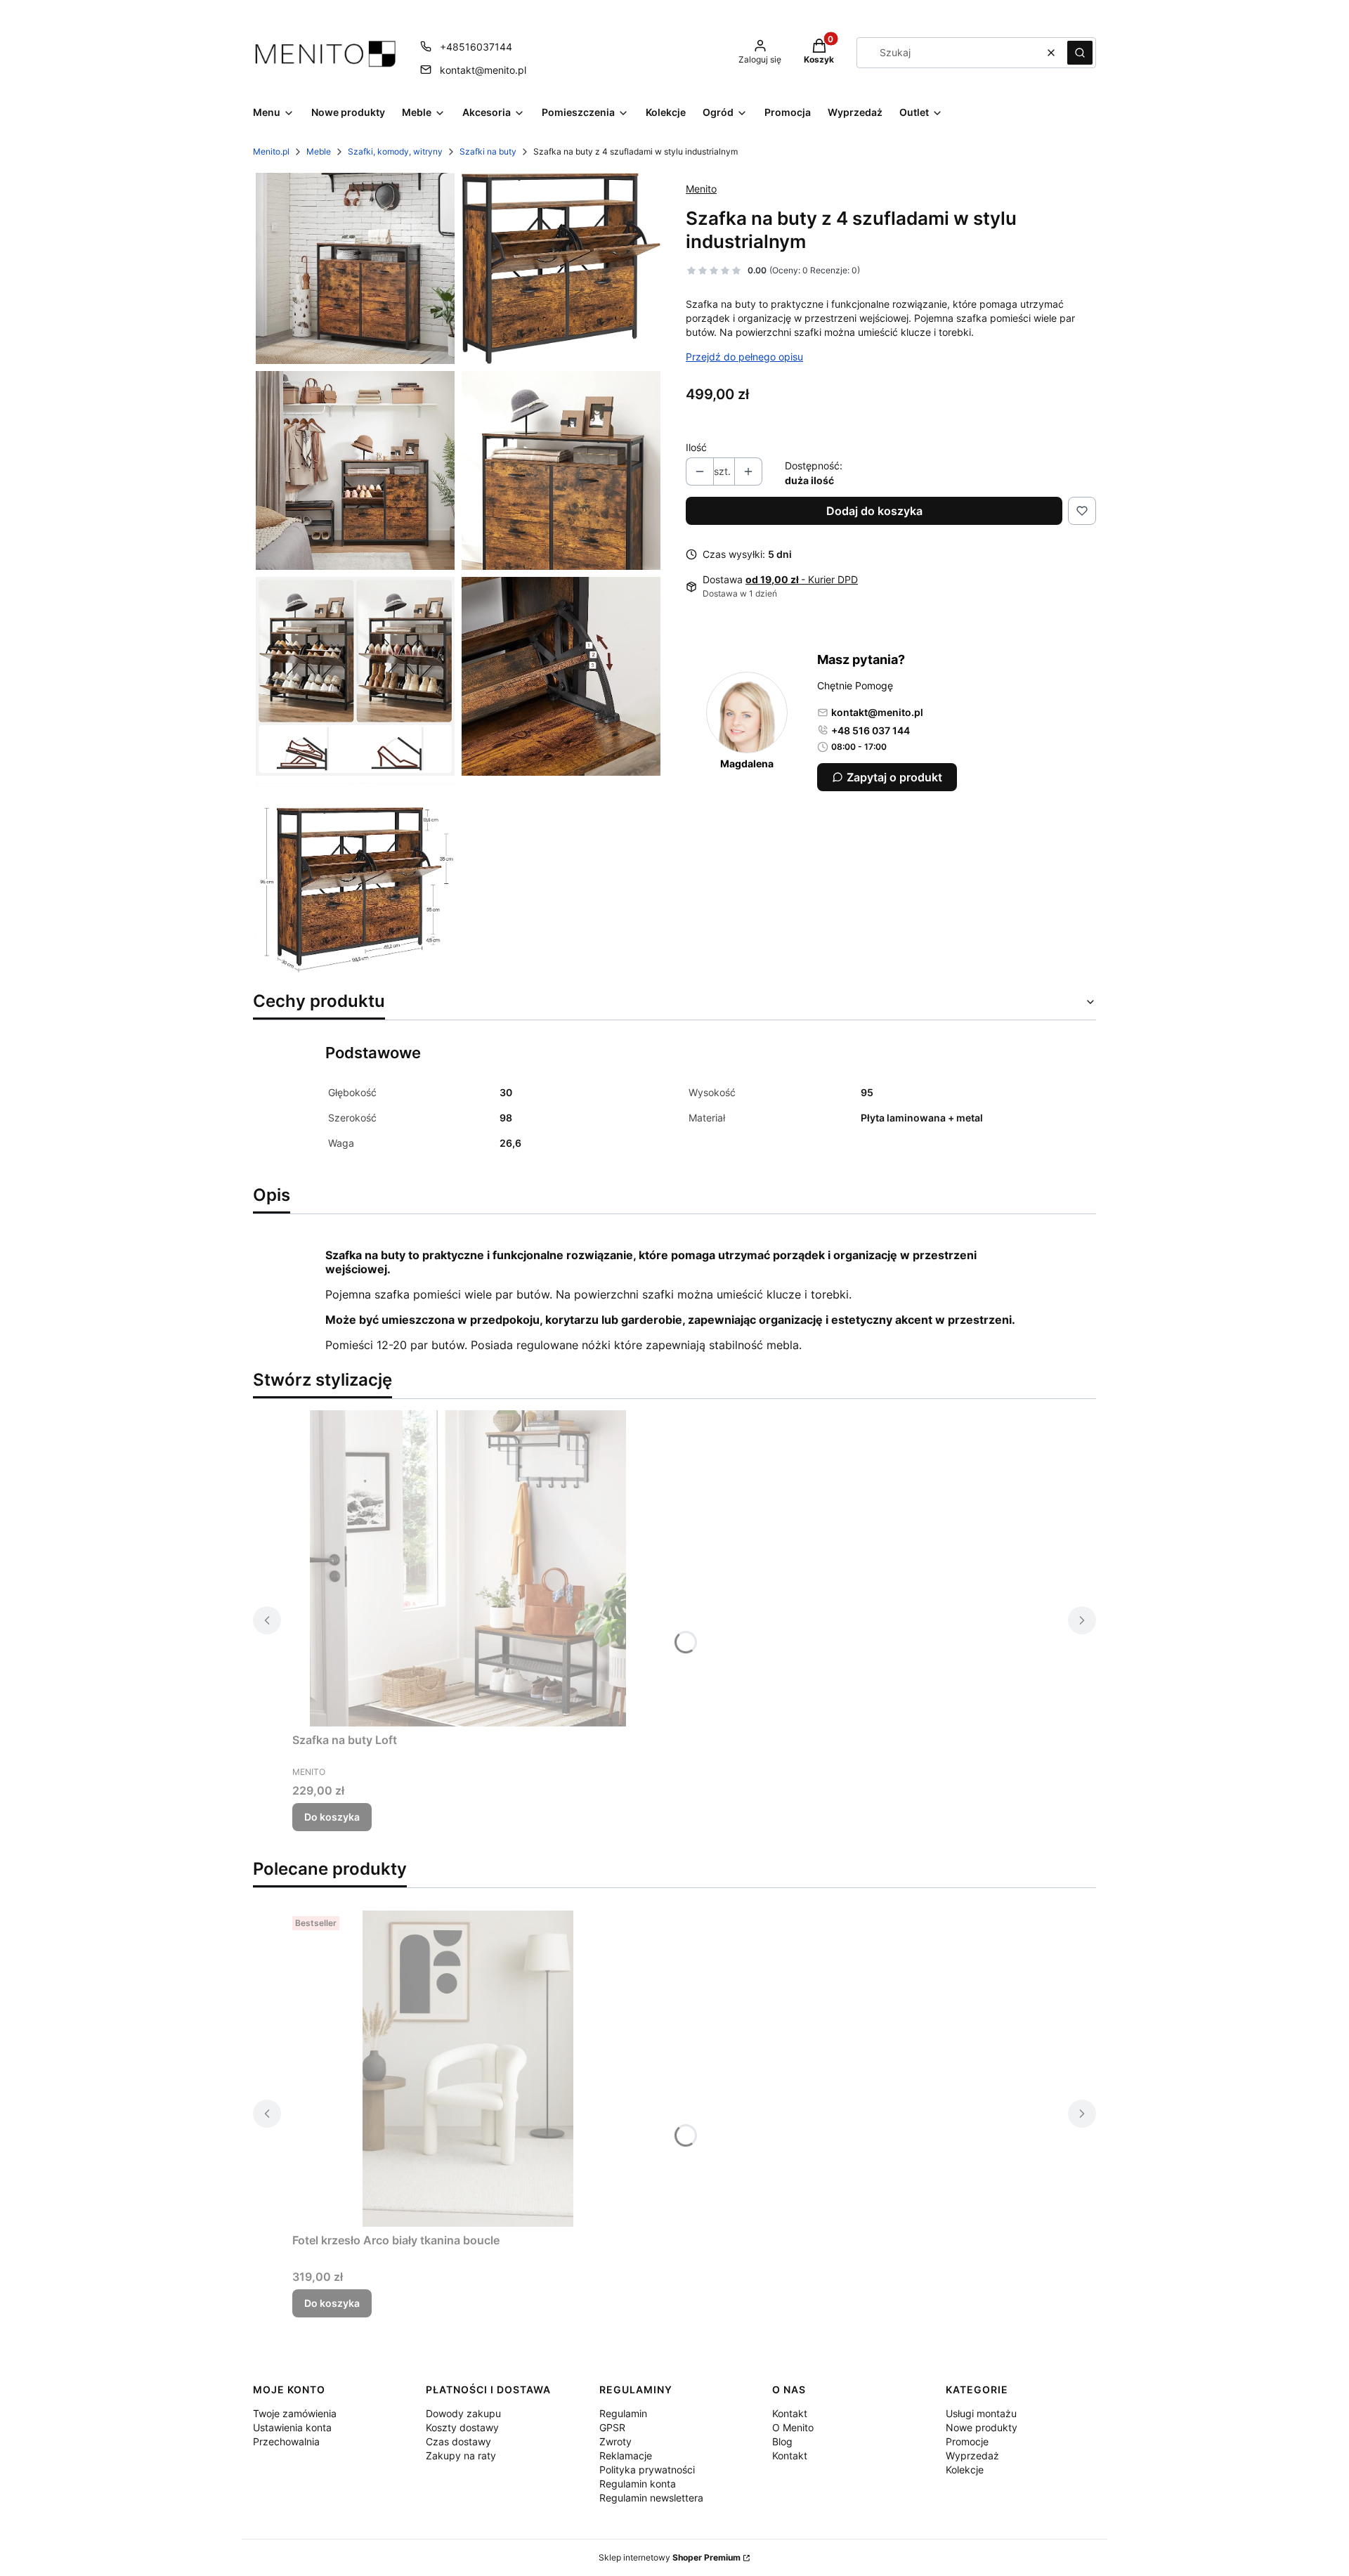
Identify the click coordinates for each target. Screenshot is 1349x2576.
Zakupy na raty (461, 2455)
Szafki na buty (488, 151)
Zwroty (615, 2441)
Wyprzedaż (972, 2455)
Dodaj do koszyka (874, 511)
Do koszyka (332, 1817)
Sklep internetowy (670, 2557)
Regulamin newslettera (651, 2498)
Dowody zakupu (463, 2413)
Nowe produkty (982, 2427)
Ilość (696, 447)
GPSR (612, 2427)
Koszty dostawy (462, 2427)
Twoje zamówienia (295, 2413)
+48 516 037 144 (871, 730)
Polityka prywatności (647, 2470)
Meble (319, 151)
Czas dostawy (458, 2441)
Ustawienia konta (292, 2427)
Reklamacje (626, 2455)
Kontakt (790, 2413)
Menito (701, 189)
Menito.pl (271, 151)
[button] (1080, 53)
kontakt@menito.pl (483, 70)
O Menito (793, 2427)
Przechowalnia (286, 2441)
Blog (782, 2441)
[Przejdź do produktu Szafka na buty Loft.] (468, 1568)
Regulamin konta (638, 2484)
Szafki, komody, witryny (395, 151)
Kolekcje (965, 2470)
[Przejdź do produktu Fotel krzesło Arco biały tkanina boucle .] (468, 2069)
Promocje (967, 2441)
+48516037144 (476, 47)
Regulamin (623, 2413)
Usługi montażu (981, 2413)
